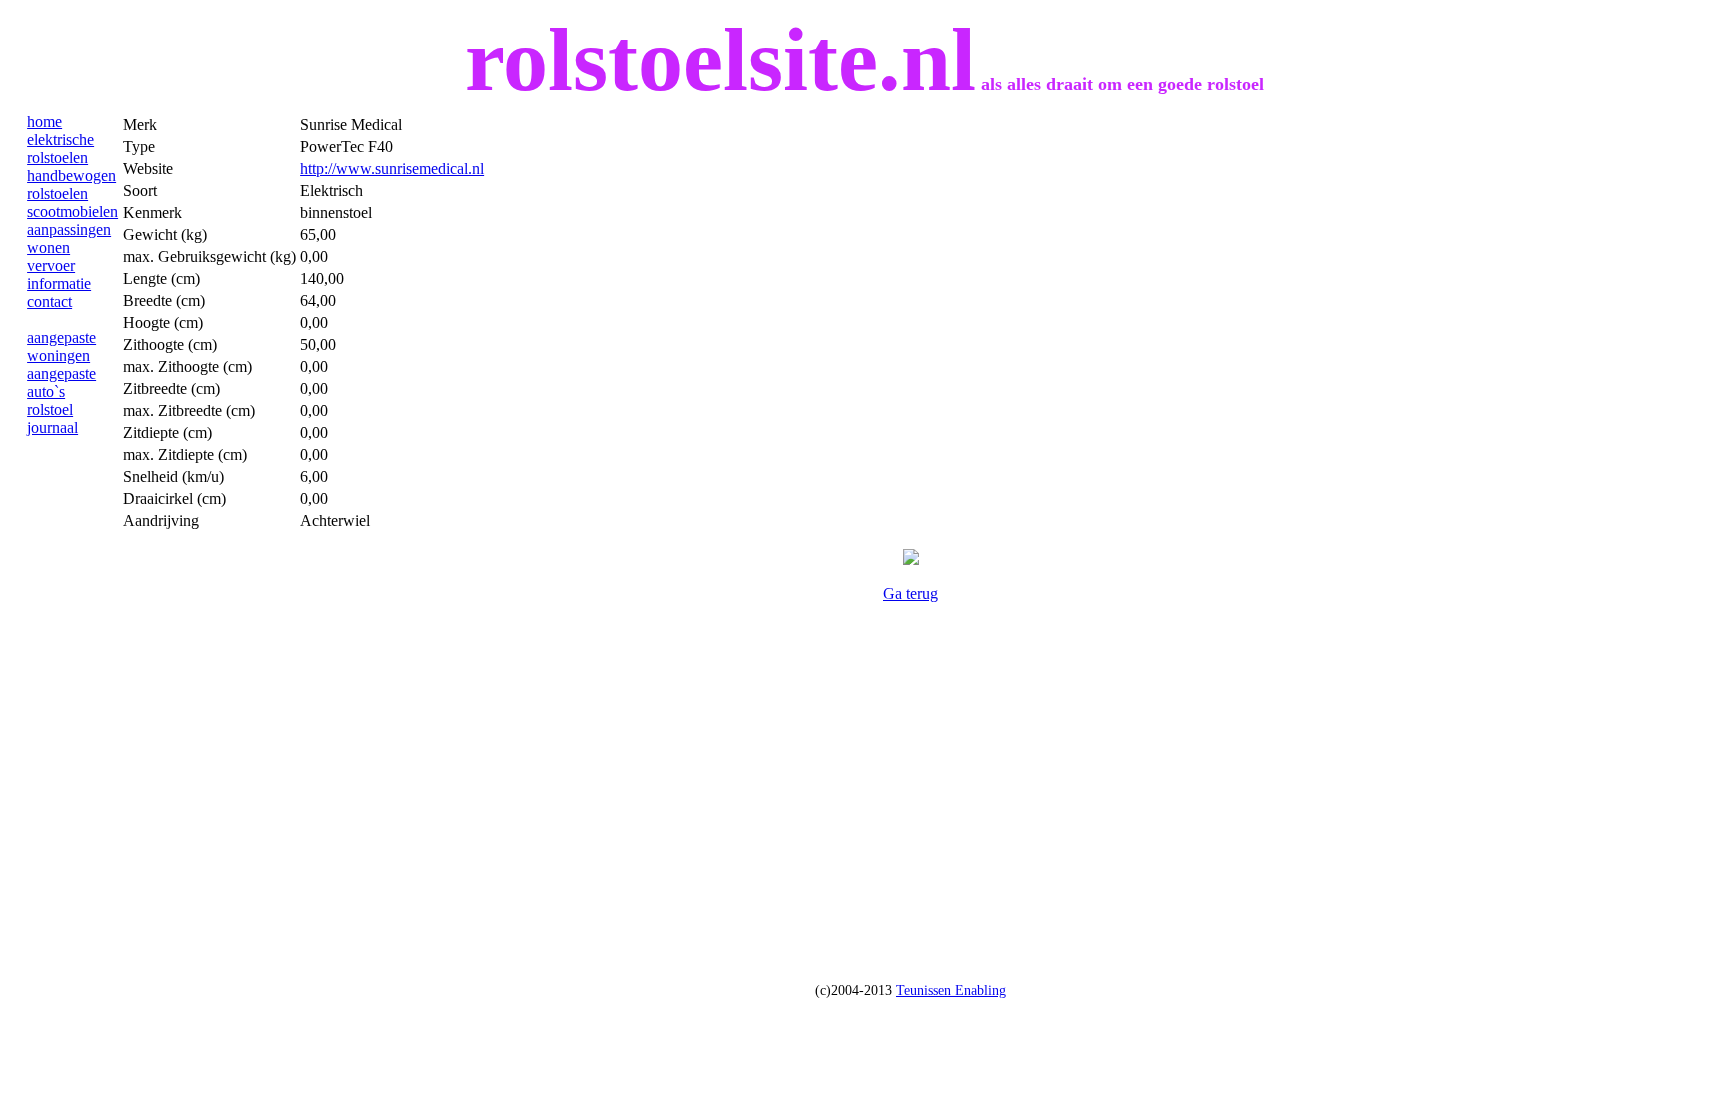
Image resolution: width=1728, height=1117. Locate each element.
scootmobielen (72, 211)
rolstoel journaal (52, 418)
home (44, 121)
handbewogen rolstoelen (71, 184)
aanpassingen (69, 229)
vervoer (51, 265)
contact (49, 301)
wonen (48, 247)
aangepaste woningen (61, 346)
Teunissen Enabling (951, 990)
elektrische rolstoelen (60, 148)
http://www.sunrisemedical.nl (392, 168)
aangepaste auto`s (61, 382)
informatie (59, 283)
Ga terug (910, 593)
